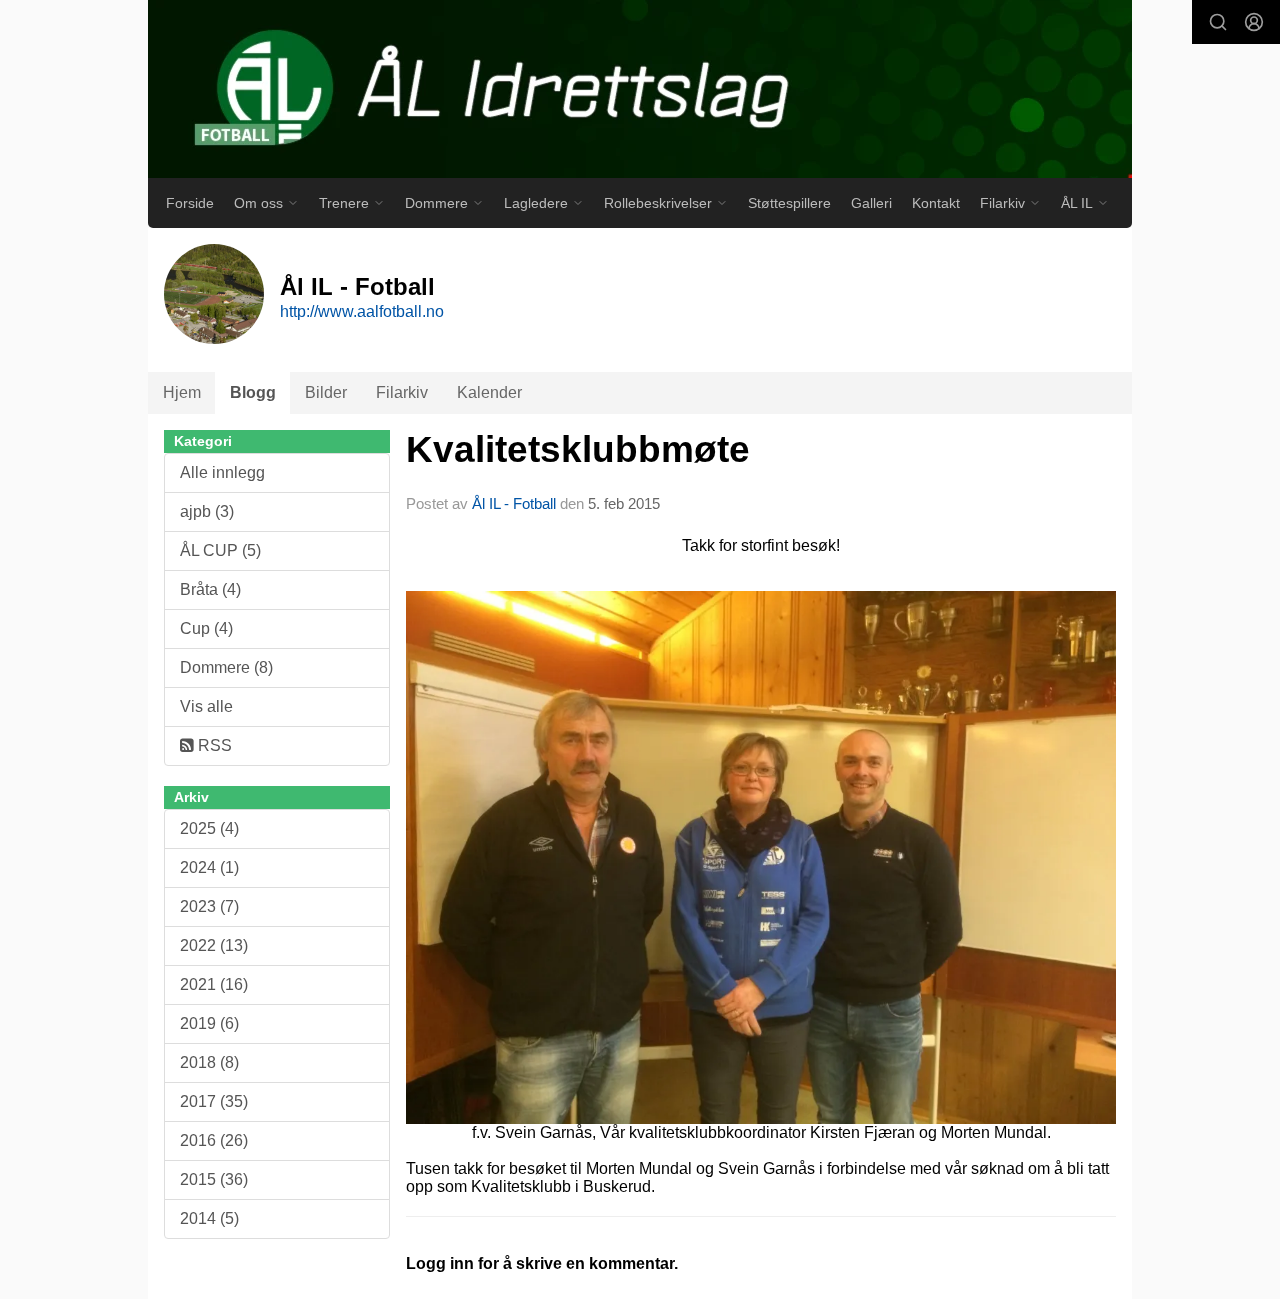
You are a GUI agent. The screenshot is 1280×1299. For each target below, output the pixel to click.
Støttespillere (789, 203)
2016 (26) (214, 1140)
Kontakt (936, 203)
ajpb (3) (207, 511)
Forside (190, 203)
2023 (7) (209, 906)
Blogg (253, 392)
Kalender (489, 392)
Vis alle (206, 706)
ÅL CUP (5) (220, 550)
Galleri (871, 203)
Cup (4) (206, 628)
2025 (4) (209, 828)
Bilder (326, 392)
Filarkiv (402, 392)
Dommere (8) (226, 667)
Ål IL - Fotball (514, 503)
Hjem (182, 392)
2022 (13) (214, 945)
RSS (213, 745)
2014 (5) (209, 1218)
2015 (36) (214, 1179)
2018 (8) (209, 1062)
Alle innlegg (222, 472)
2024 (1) (209, 867)
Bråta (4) (210, 589)
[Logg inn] (1254, 22)
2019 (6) (209, 1023)
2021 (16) (214, 984)
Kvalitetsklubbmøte (578, 449)
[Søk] (1218, 22)
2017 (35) (214, 1101)
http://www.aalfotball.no (362, 311)
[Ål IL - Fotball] (640, 89)
